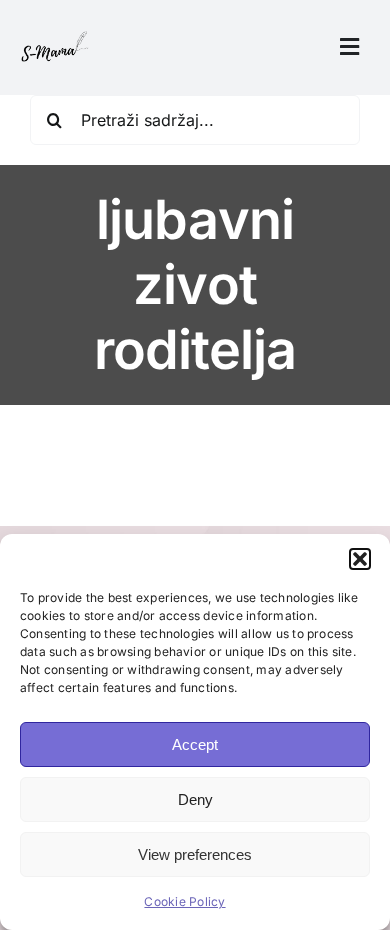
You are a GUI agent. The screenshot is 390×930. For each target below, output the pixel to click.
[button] (360, 559)
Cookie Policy (184, 901)
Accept (195, 744)
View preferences (195, 854)
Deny (195, 799)
